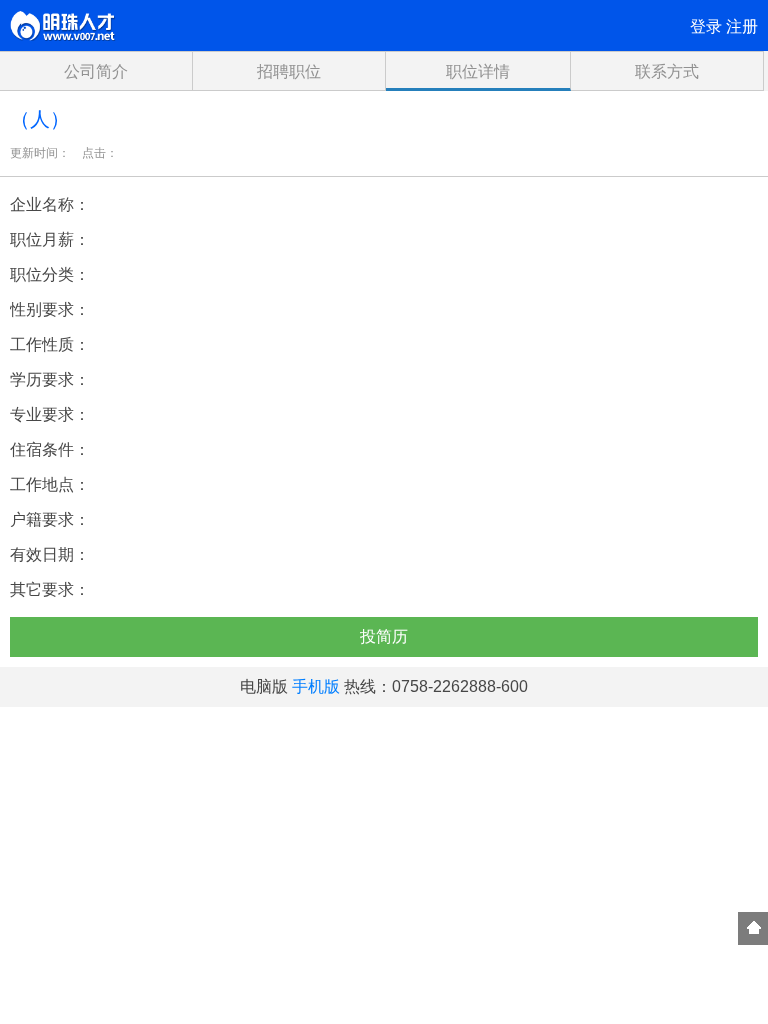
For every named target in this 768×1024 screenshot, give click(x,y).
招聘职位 (289, 71)
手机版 (316, 686)
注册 (742, 26)
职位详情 (478, 71)
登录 (706, 26)
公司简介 (96, 71)
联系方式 (667, 71)
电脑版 (264, 686)
